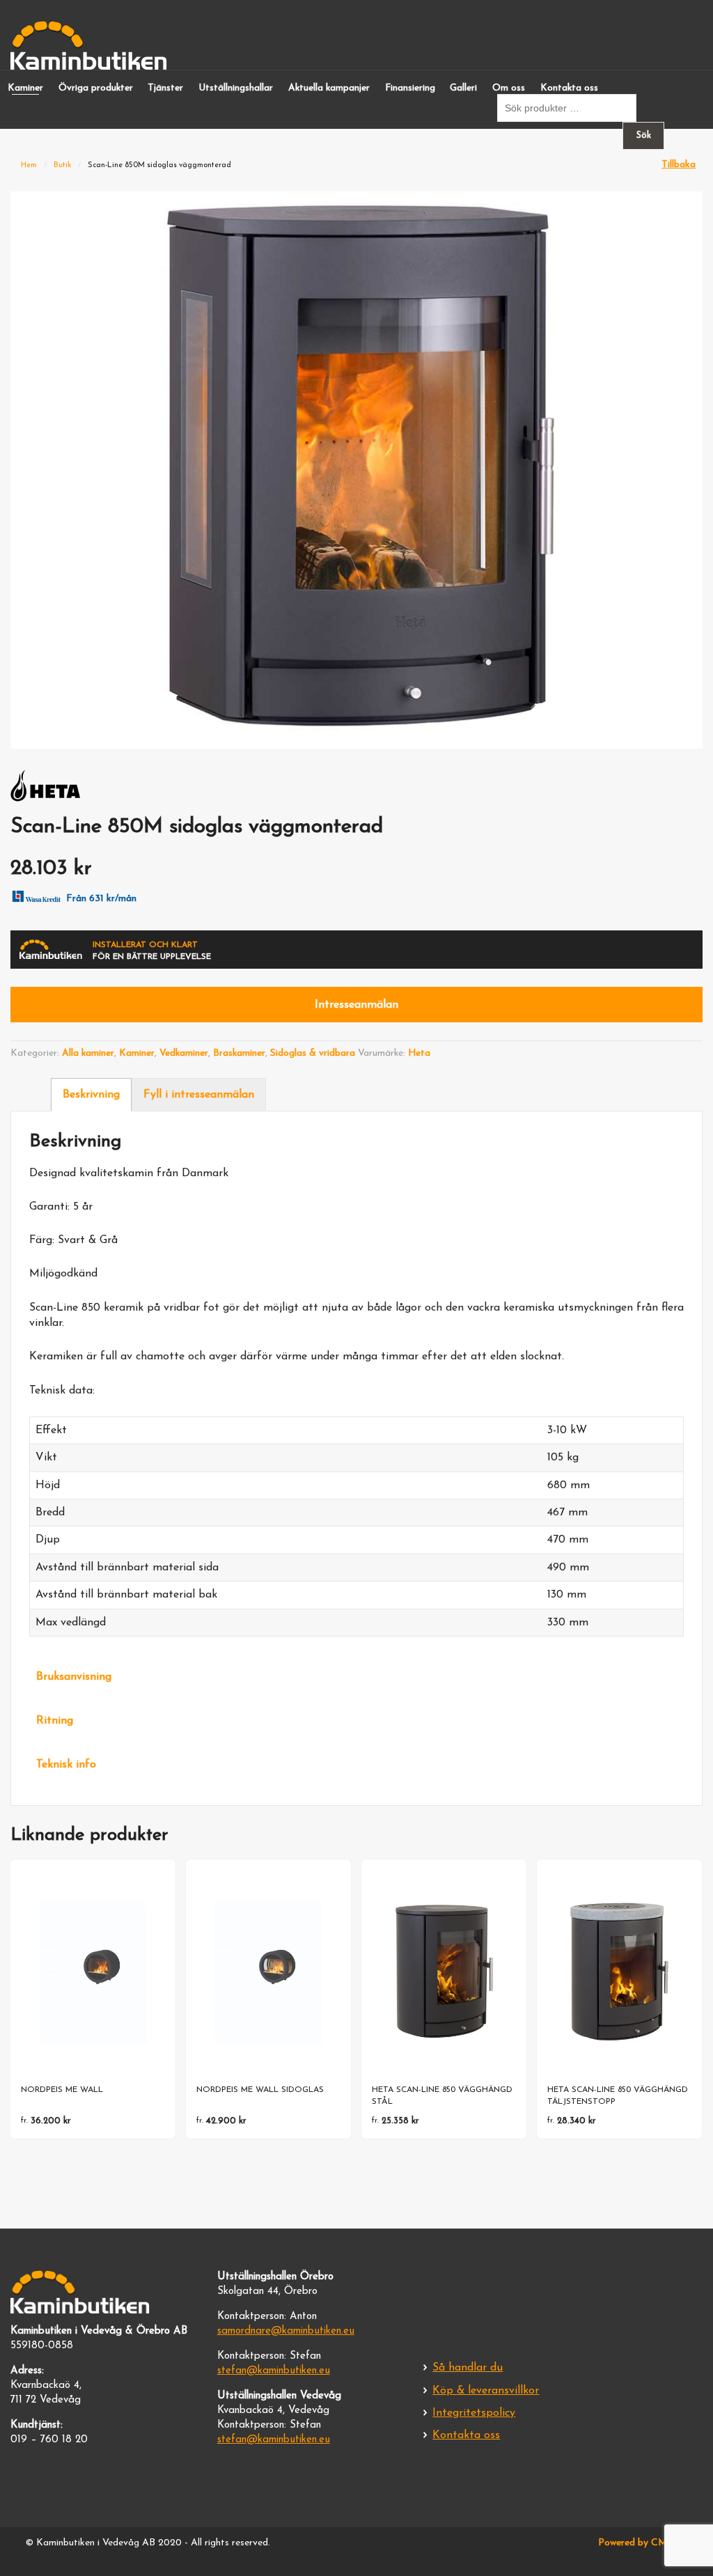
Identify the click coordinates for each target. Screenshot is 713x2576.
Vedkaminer (184, 1053)
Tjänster (165, 88)
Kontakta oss (569, 88)
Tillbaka (679, 165)
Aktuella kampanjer (329, 88)
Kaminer (25, 88)
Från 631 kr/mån (101, 899)
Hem (29, 165)
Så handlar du (468, 2368)
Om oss (509, 88)
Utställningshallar (236, 88)
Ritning (55, 1721)
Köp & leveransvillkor (486, 2391)
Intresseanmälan (356, 1005)
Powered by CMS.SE (643, 2543)
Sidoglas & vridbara (313, 1053)
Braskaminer (239, 1053)
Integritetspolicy (474, 2413)
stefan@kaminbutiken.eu (274, 2371)
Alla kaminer (88, 1053)
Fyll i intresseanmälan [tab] (199, 1095)
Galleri (463, 88)
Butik (63, 165)
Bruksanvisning (74, 1677)
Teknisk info (66, 1765)
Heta (419, 1053)
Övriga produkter (96, 88)
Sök (644, 135)
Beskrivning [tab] (91, 1095)
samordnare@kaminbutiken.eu (286, 2331)
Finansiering (410, 88)
